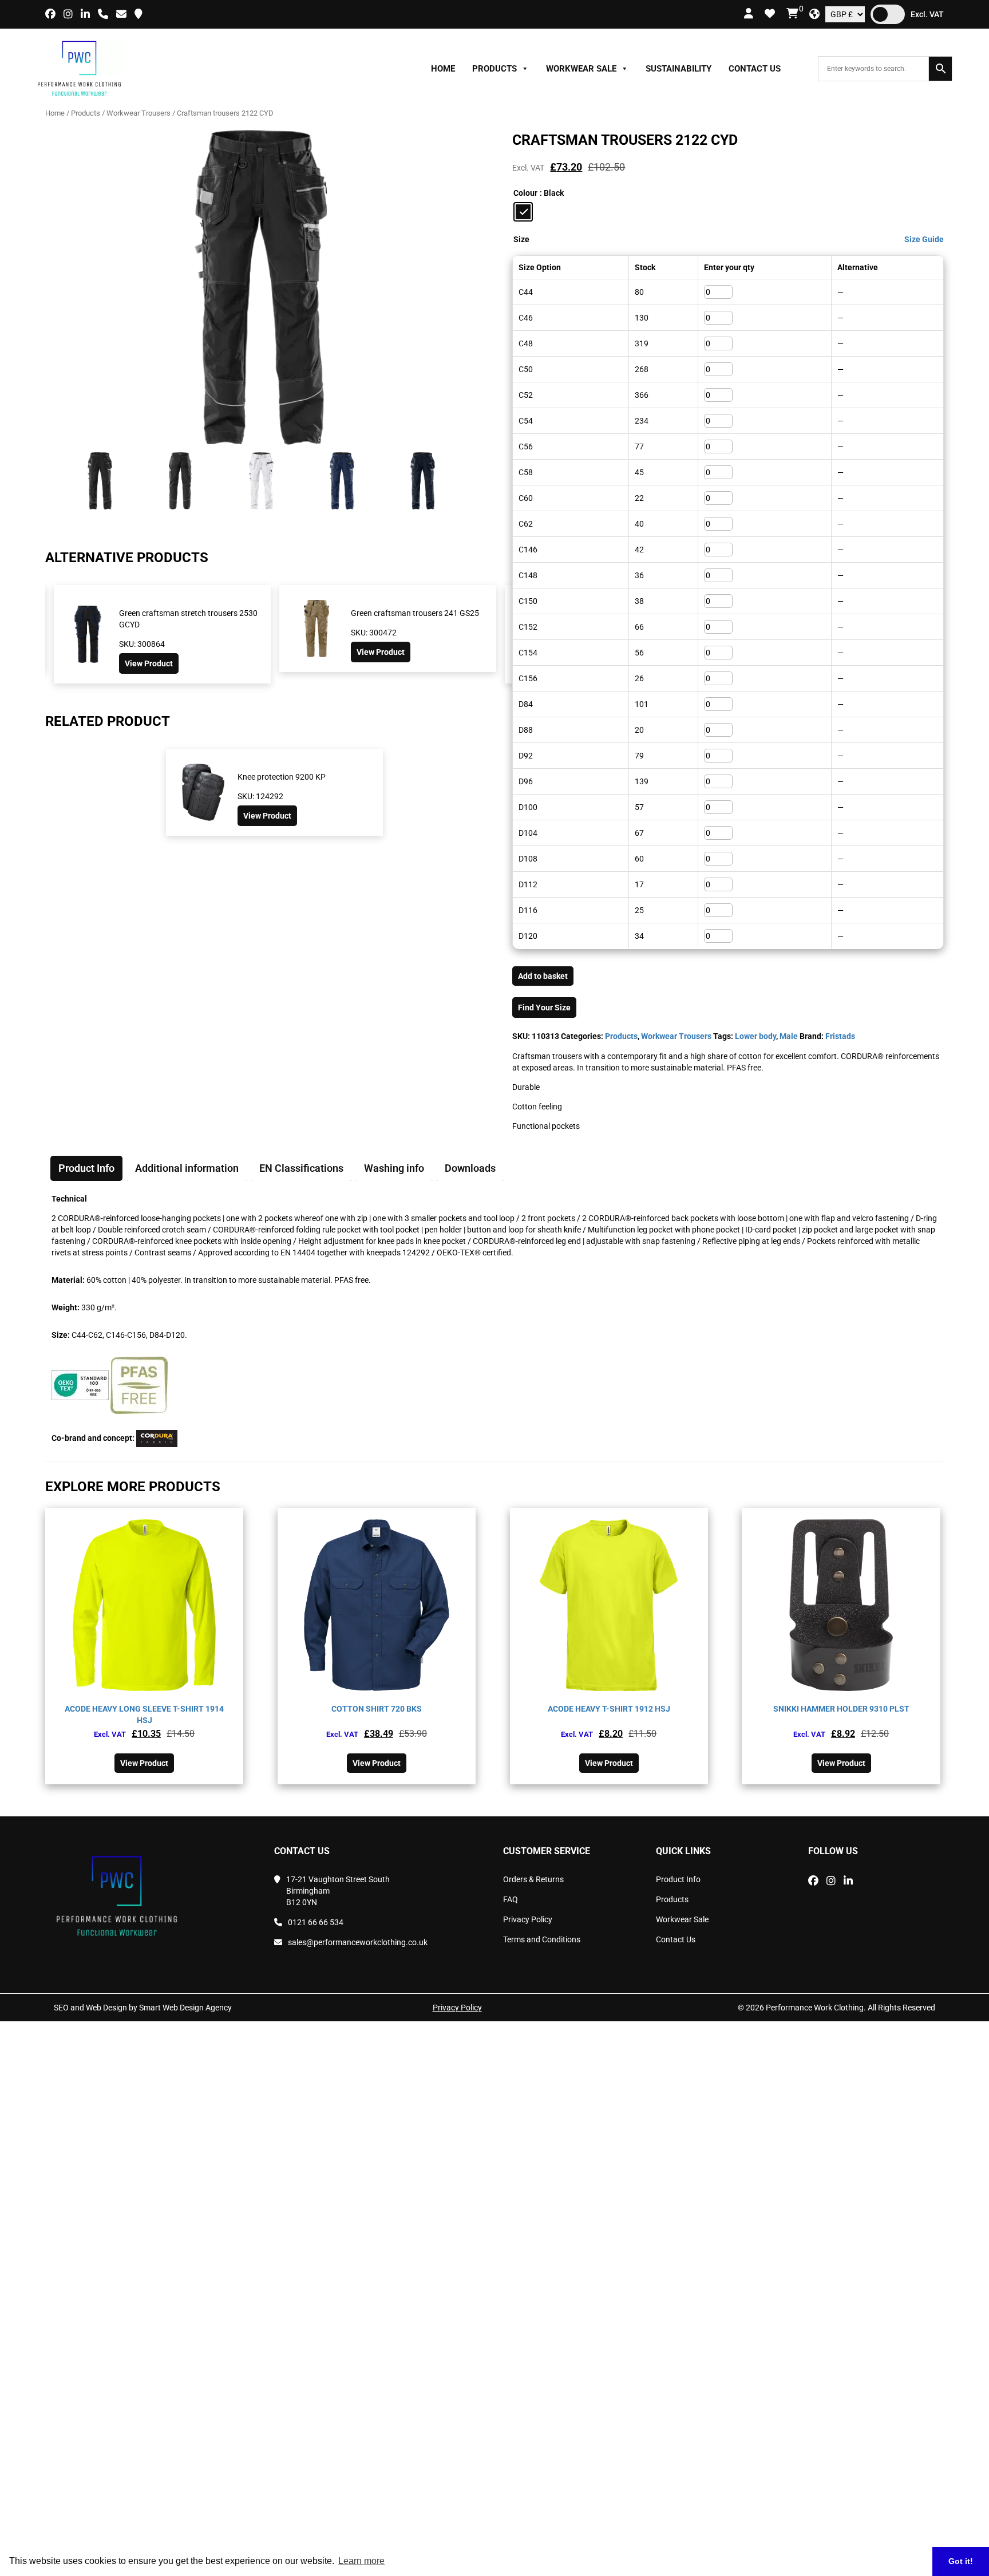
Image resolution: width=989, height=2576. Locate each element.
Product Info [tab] (86, 1168)
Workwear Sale (581, 69)
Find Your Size (544, 1008)
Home (443, 69)
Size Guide (924, 239)
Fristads (840, 1036)
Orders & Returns (533, 1879)
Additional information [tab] (187, 1168)
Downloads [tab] (470, 1168)
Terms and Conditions (542, 1939)
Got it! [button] (961, 2561)
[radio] (523, 212)
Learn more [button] (361, 2561)
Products (494, 69)
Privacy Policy (528, 1919)
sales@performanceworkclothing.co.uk (358, 1942)
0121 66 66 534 (316, 1922)
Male (789, 1036)
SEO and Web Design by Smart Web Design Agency (143, 2008)
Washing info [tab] (394, 1168)
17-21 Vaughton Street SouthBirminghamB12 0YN (338, 1891)
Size (521, 239)
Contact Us (755, 69)
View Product (155, 652)
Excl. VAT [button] (927, 14)
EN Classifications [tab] (301, 1168)
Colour (525, 193)
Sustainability (679, 69)
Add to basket (543, 976)
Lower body (755, 1036)
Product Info (678, 1879)
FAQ (511, 1899)
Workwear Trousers (139, 113)
